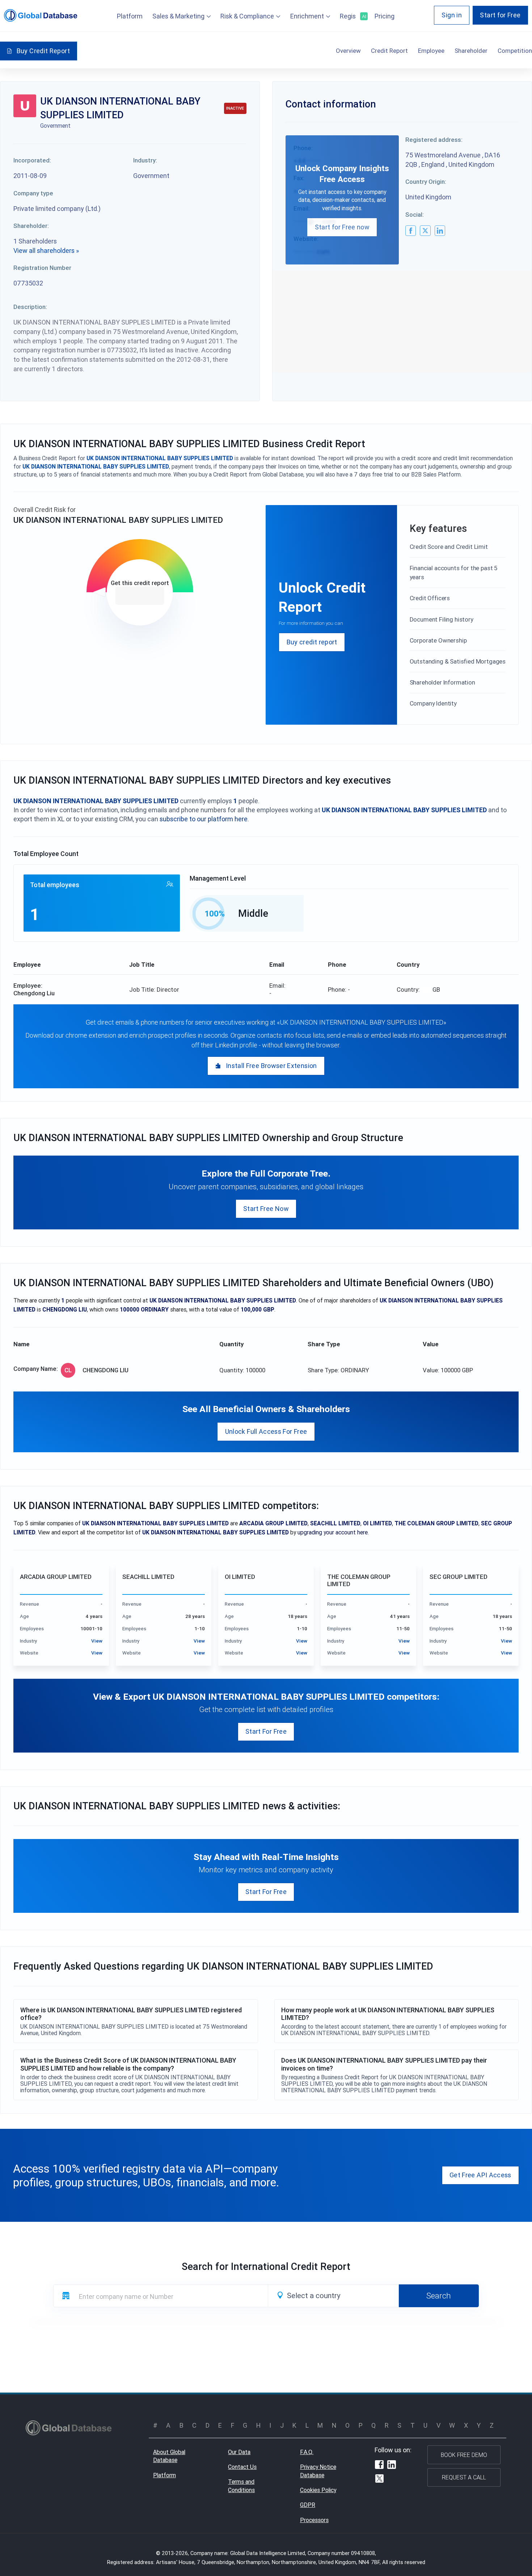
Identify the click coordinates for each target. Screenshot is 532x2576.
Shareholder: (31, 226)
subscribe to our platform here (204, 819)
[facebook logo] (411, 231)
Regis (352, 16)
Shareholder (471, 51)
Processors (314, 2520)
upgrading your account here (333, 1532)
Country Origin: (426, 182)
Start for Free (500, 15)
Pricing (385, 16)
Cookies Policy (318, 2490)
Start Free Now (266, 1209)
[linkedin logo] (440, 231)
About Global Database (169, 2456)
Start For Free (266, 1731)
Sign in (452, 15)
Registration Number (42, 268)
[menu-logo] (41, 15)
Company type (33, 193)
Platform (130, 16)
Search (439, 2296)
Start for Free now (342, 227)
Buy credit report (312, 642)
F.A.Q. (307, 2452)
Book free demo (464, 2455)
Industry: (145, 160)
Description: (30, 307)
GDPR (308, 2505)
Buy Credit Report (43, 51)
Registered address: (434, 140)
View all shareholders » (46, 251)
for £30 (140, 596)
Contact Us (242, 2467)
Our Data (239, 2452)
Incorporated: (32, 160)
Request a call (464, 2477)
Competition (515, 51)
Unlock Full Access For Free (266, 1431)
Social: (415, 215)
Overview (348, 51)
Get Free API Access (480, 2175)
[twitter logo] (425, 231)
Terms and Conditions (241, 2486)
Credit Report (389, 51)
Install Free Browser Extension (271, 1066)
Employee (431, 51)
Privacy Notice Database (318, 2471)
